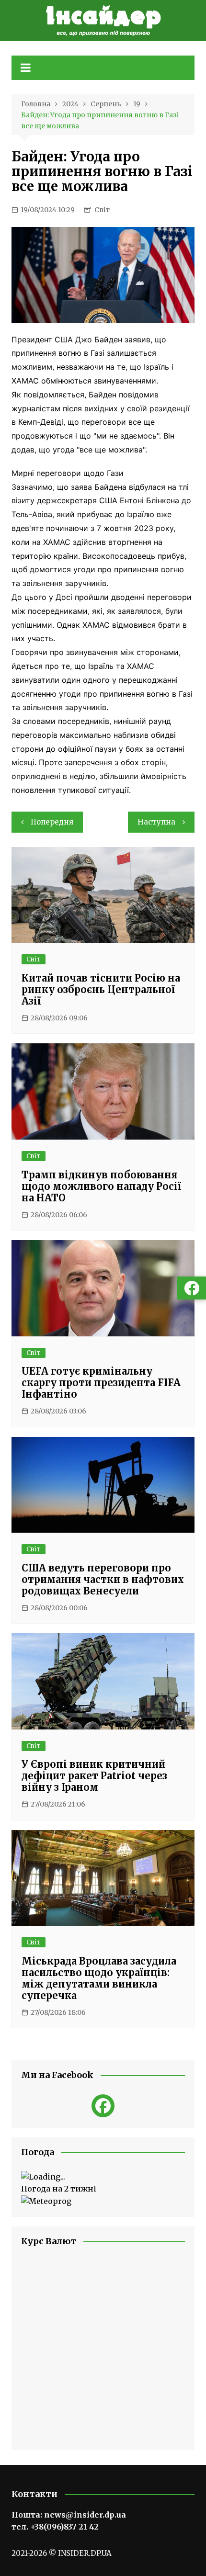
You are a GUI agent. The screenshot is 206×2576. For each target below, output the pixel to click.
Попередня (52, 822)
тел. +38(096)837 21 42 (55, 2527)
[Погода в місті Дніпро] (103, 2177)
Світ (102, 210)
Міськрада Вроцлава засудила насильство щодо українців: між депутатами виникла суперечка (99, 1978)
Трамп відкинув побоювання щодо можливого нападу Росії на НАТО (101, 1186)
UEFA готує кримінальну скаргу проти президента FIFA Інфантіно (101, 1383)
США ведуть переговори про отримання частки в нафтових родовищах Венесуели (103, 1579)
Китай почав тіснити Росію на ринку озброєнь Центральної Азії (101, 989)
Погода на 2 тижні (59, 2189)
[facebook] (103, 2106)
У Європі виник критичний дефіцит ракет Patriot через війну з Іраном (94, 1776)
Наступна (156, 822)
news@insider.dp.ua (85, 2515)
